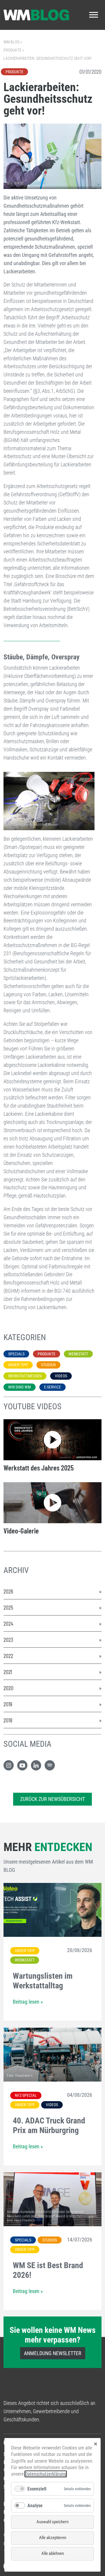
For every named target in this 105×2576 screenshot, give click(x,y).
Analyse (35, 2506)
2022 (8, 1656)
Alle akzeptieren (53, 2538)
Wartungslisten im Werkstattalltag (43, 1981)
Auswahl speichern (52, 2522)
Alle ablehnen (53, 2553)
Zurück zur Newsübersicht (52, 1799)
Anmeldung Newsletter (53, 2353)
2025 (8, 1607)
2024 (8, 1623)
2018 (8, 1720)
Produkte (13, 50)
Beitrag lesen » (28, 2002)
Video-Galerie (21, 1531)
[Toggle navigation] (94, 15)
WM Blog (12, 42)
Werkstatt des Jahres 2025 (39, 1468)
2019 (8, 1704)
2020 (8, 1688)
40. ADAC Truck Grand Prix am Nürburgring (49, 2126)
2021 (8, 1672)
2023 (8, 1640)
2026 (8, 1591)
